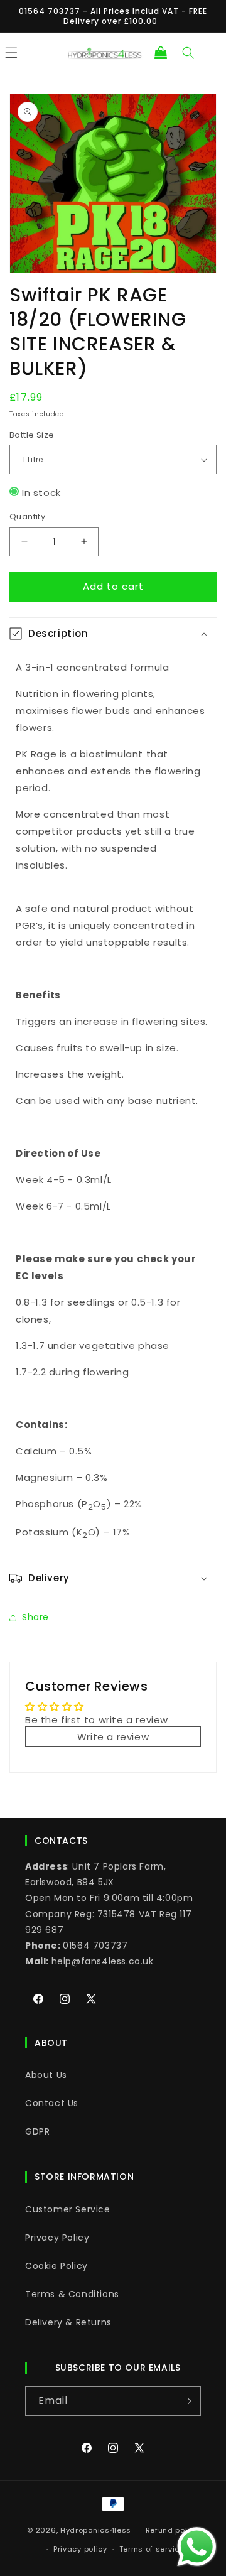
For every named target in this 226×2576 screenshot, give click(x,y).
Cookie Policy (56, 2266)
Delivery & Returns (68, 2322)
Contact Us (52, 2103)
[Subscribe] (186, 2401)
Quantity (27, 517)
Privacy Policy (57, 2238)
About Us (46, 2075)
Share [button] (35, 1617)
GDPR (37, 2131)
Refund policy (172, 2530)
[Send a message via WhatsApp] (197, 2547)
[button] (161, 53)
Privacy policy (80, 2549)
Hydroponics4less (96, 2530)
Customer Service (68, 2209)
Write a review (113, 1737)
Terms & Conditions (72, 2294)
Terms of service (152, 2549)
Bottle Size (32, 435)
